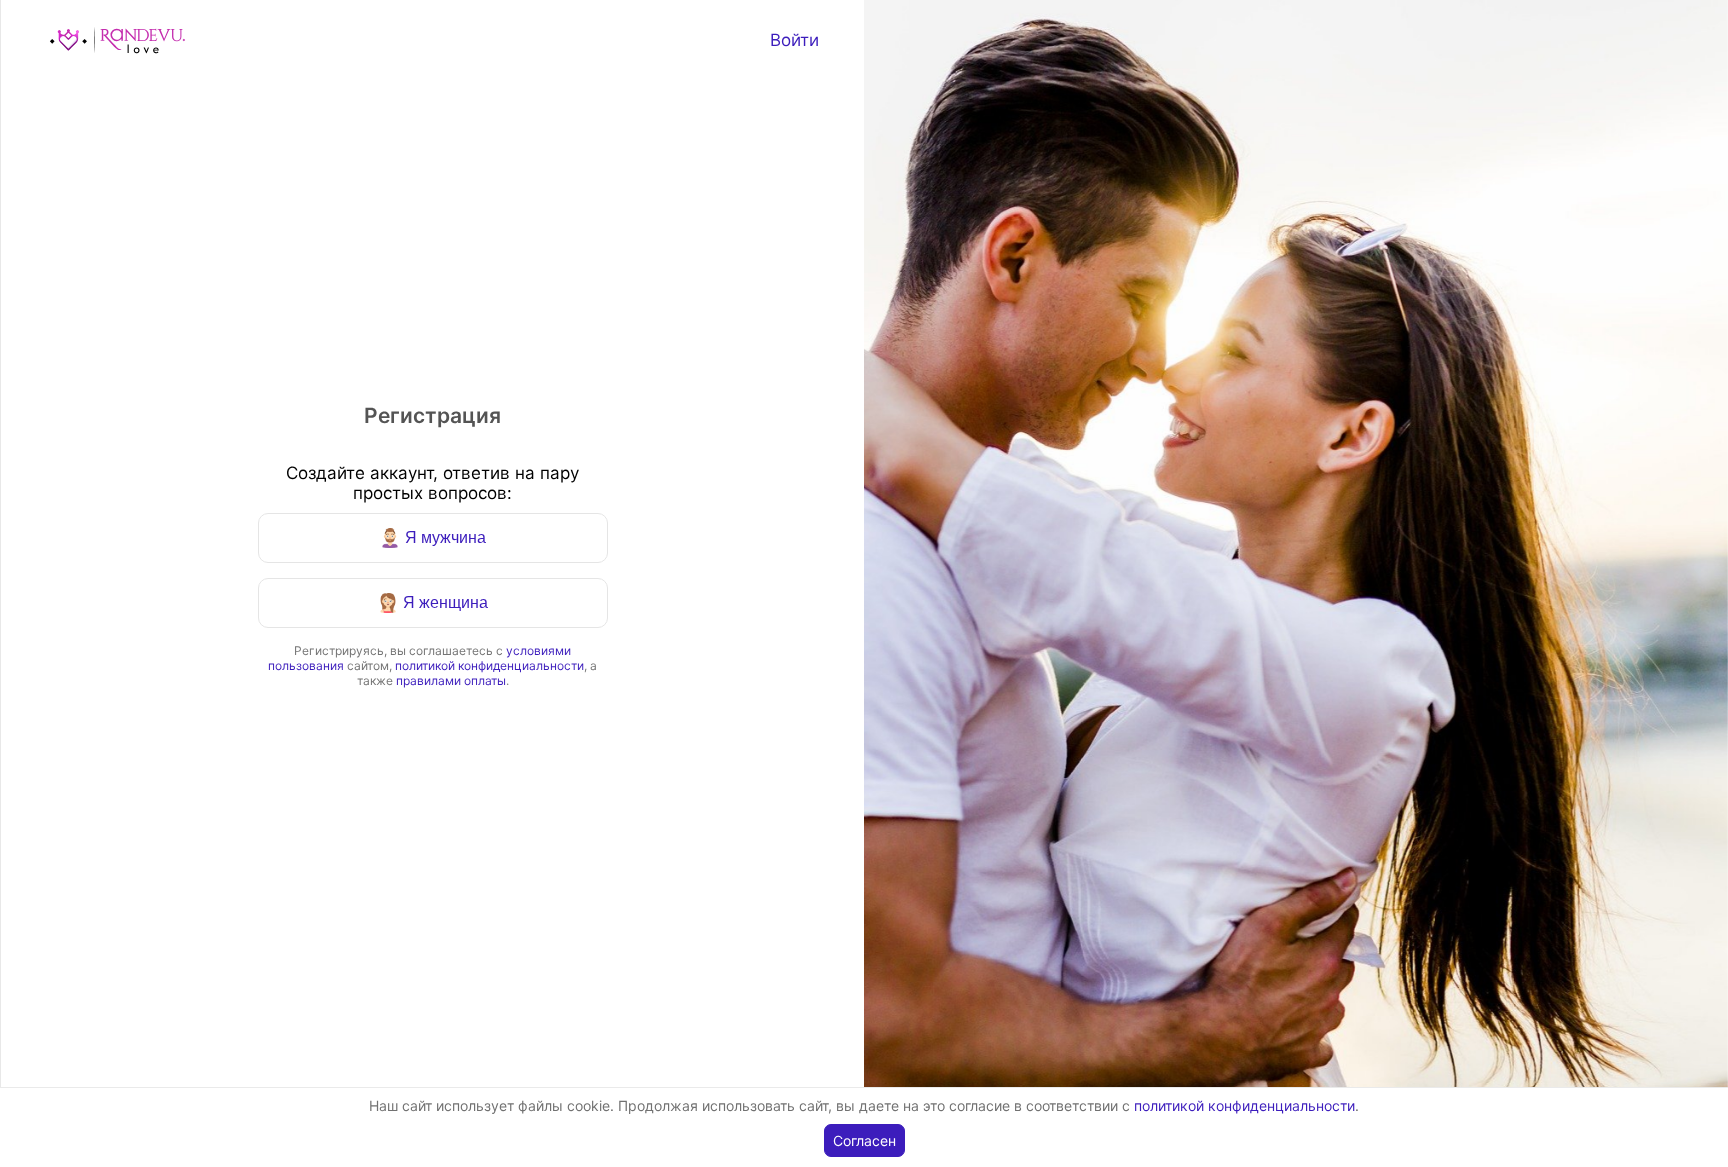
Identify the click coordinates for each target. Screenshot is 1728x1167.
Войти (794, 40)
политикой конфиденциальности (489, 665)
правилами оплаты (451, 680)
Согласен (864, 1140)
